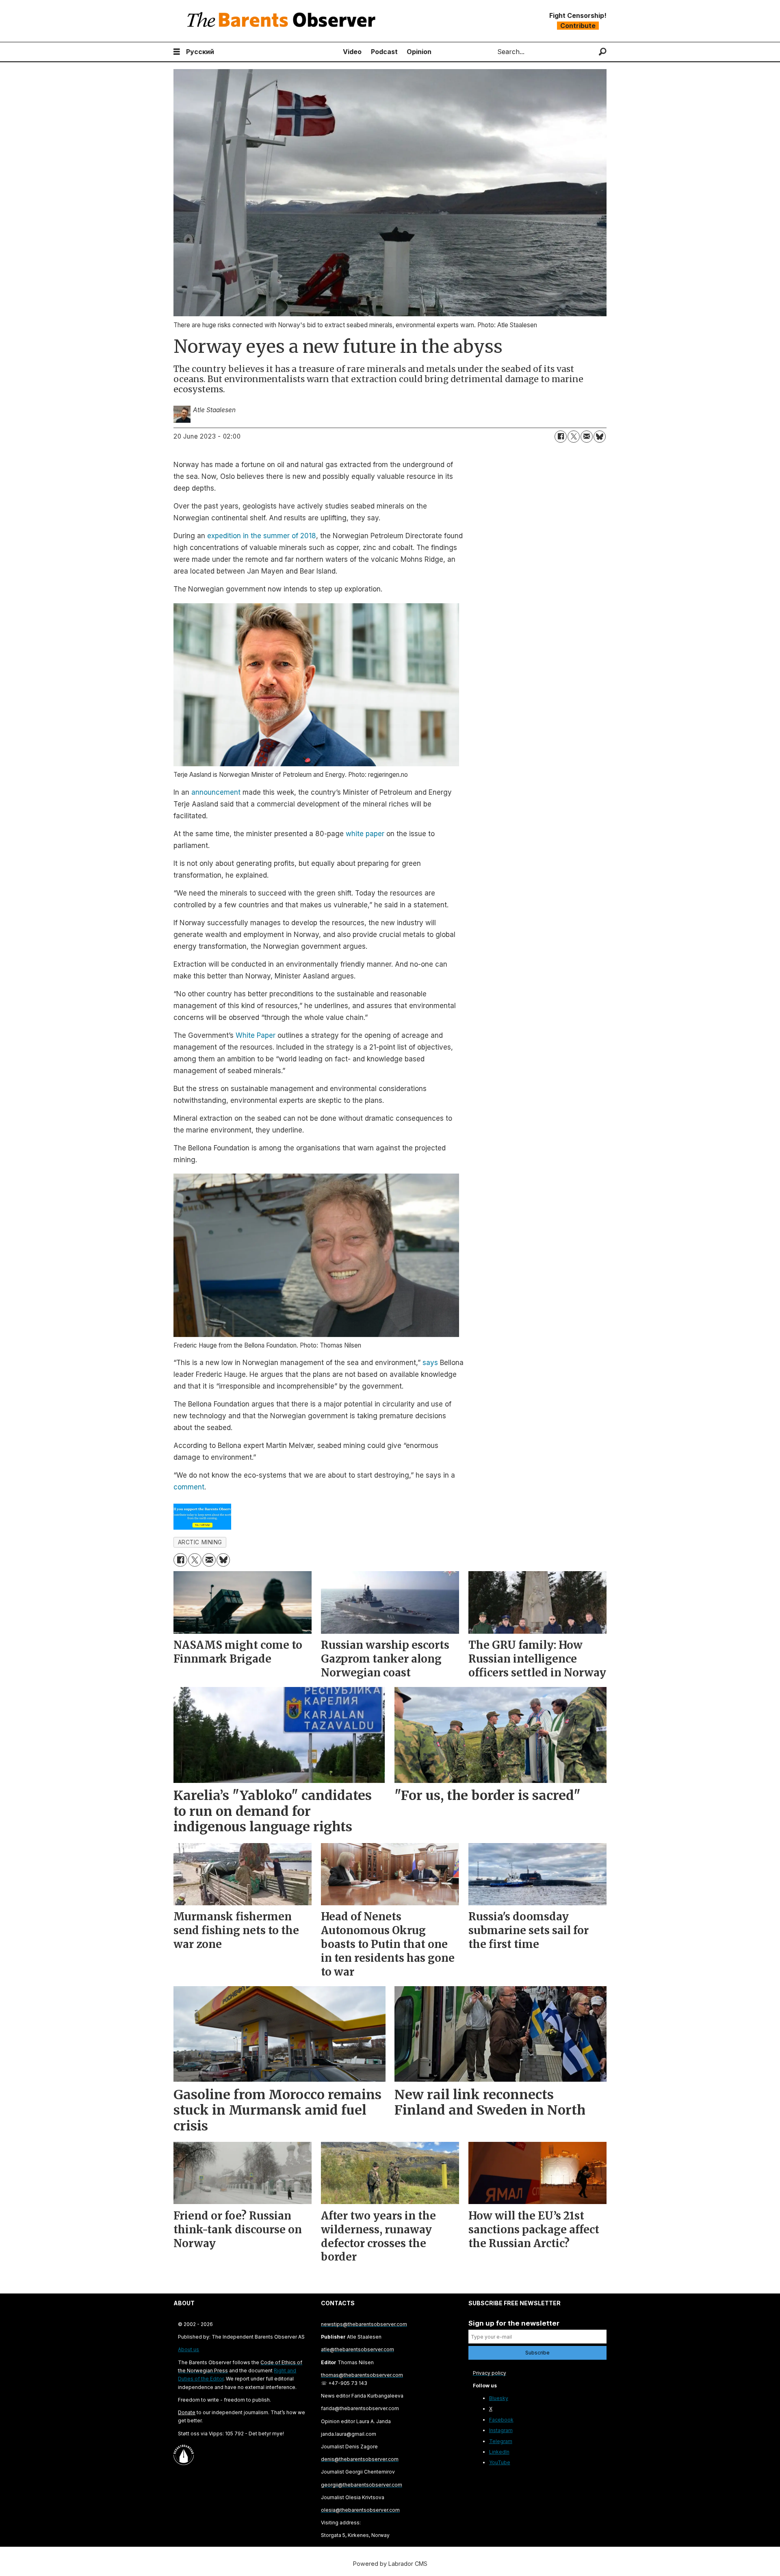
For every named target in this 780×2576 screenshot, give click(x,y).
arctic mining (200, 1542)
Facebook (501, 2420)
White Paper (256, 1035)
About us (188, 2349)
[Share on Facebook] (561, 437)
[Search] (603, 52)
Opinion (419, 52)
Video (352, 52)
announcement (216, 792)
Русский (200, 52)
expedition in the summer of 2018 (262, 536)
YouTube (500, 2462)
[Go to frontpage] (283, 21)
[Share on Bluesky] (600, 437)
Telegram (501, 2441)
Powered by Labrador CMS (390, 2564)
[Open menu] (177, 52)
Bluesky (499, 2398)
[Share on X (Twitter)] (574, 437)
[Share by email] (587, 437)
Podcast (384, 52)
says (430, 1363)
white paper (365, 834)
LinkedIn (499, 2452)
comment (189, 1487)
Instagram (501, 2430)
